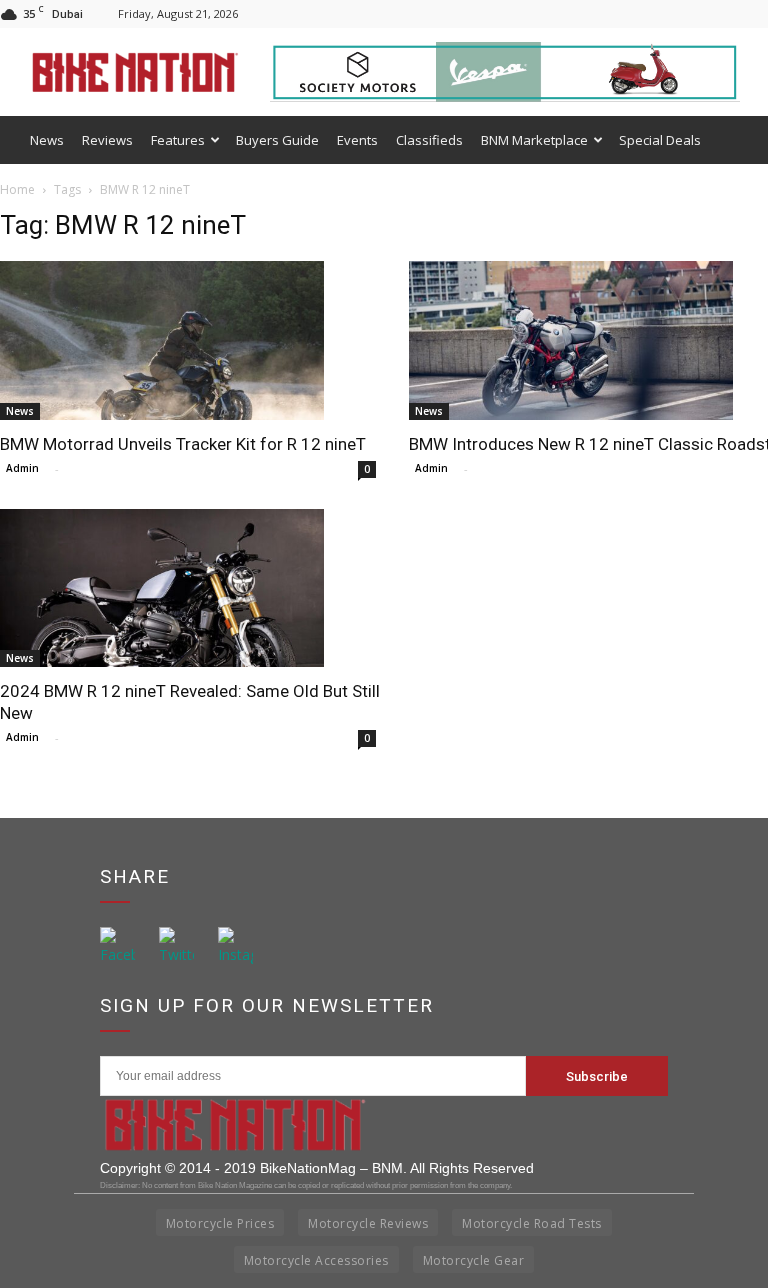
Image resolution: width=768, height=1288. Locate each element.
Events (357, 140)
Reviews (107, 140)
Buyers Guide (277, 140)
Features (178, 140)
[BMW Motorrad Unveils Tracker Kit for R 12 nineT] (190, 340)
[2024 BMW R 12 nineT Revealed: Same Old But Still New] (190, 588)
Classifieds (429, 140)
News (47, 140)
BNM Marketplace (534, 140)
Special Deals (660, 140)
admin (22, 468)
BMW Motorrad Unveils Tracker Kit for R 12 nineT (183, 444)
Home (17, 189)
